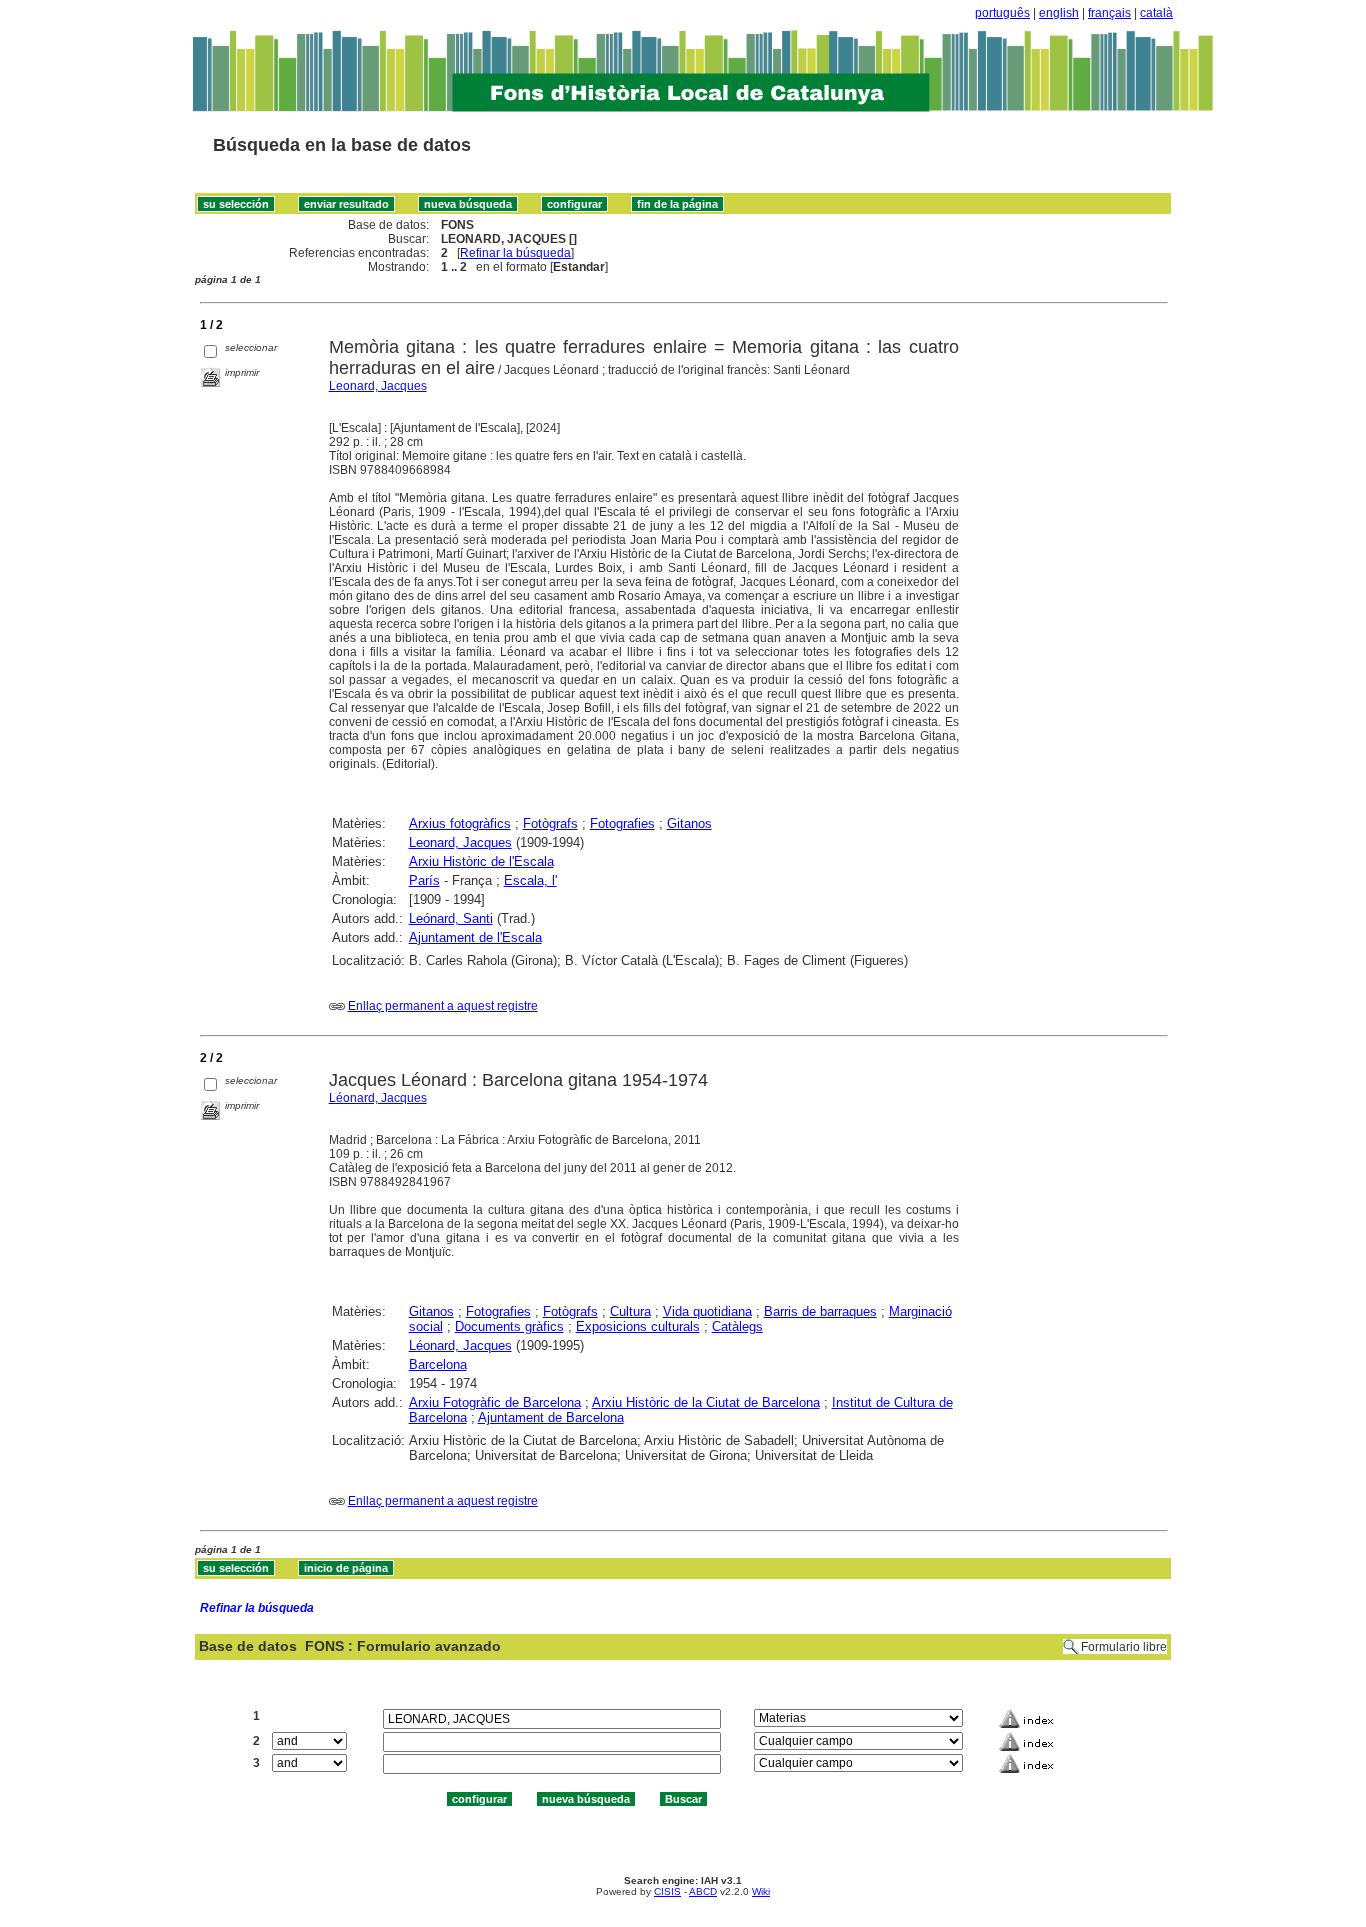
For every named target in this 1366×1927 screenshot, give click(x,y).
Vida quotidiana (707, 1311)
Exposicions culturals (638, 1326)
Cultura (630, 1311)
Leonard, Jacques (378, 386)
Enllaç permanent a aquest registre (443, 1006)
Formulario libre (1124, 1647)
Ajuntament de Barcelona (551, 1417)
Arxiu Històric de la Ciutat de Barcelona (706, 1402)
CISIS (667, 1891)
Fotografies (622, 823)
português (1002, 13)
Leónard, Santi (451, 918)
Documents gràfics (509, 1326)
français (1109, 13)
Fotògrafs (550, 823)
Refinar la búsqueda (515, 253)
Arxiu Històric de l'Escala (481, 861)
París (424, 880)
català (1156, 13)
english (1059, 13)
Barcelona (438, 1364)
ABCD (703, 1891)
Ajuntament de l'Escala (475, 937)
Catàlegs (737, 1326)
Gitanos (689, 823)
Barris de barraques (820, 1311)
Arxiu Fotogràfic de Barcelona (495, 1402)
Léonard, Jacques (378, 1098)
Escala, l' (530, 880)
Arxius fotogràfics (460, 823)
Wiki (761, 1891)
